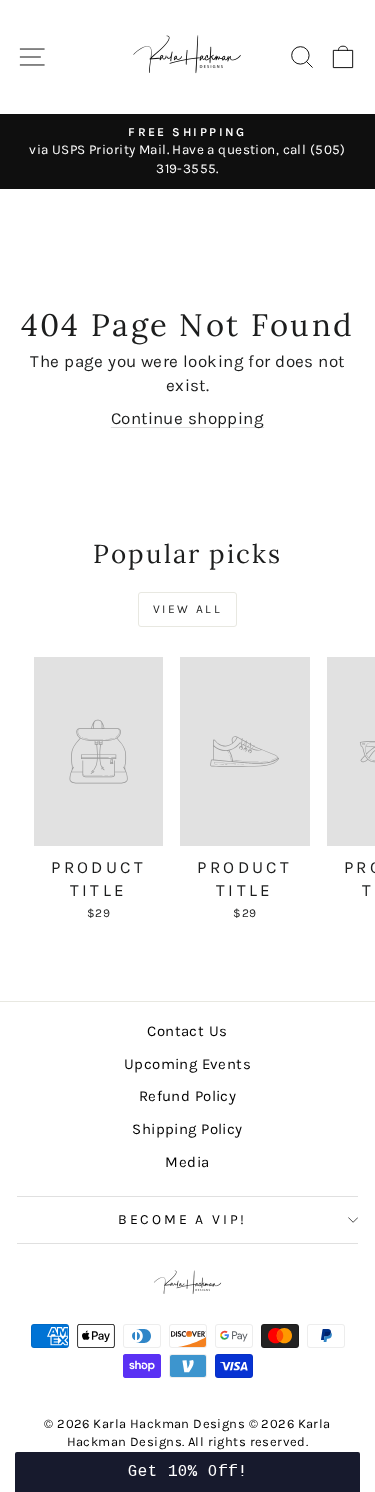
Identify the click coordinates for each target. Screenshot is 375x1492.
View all (187, 609)
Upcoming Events (187, 1064)
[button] (187, 1472)
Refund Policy (188, 1096)
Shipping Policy (187, 1129)
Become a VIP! (182, 1219)
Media (187, 1162)
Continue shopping (187, 418)
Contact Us (187, 1031)
